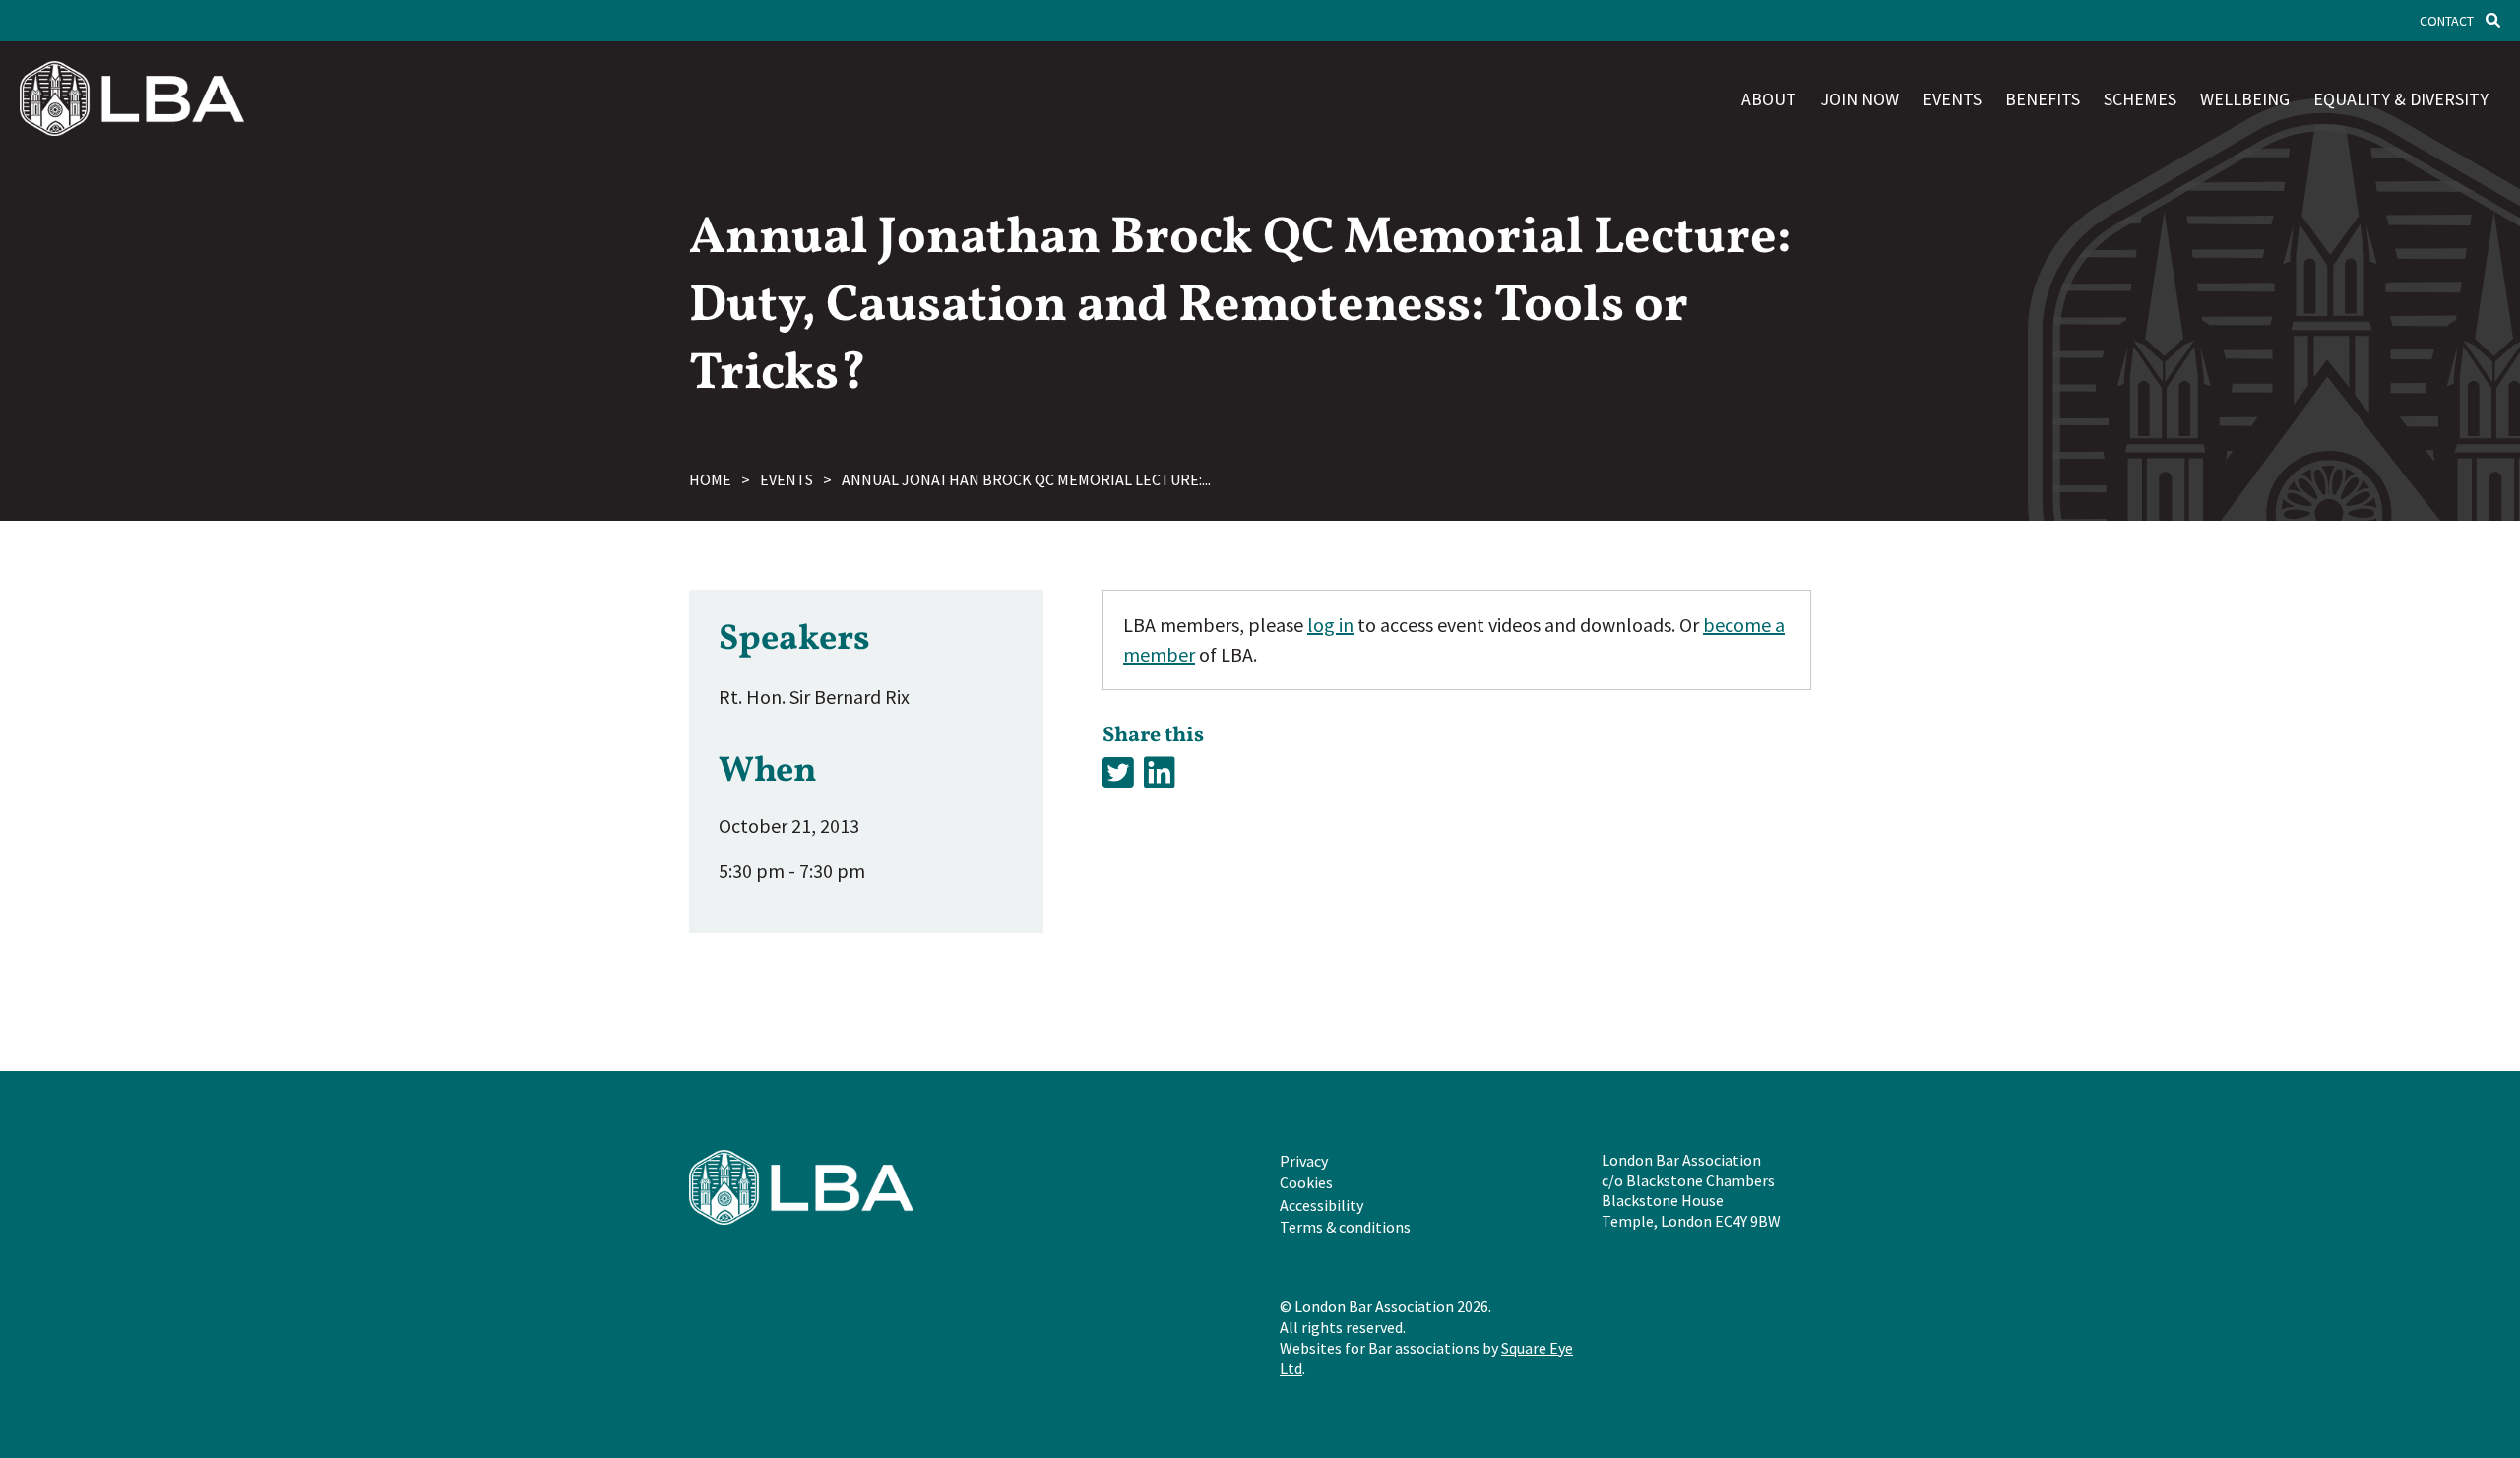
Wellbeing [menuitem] (2245, 99)
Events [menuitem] (1952, 99)
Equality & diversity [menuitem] (2401, 99)
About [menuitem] (1769, 99)
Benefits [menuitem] (2043, 99)
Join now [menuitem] (1859, 99)
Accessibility (1322, 1205)
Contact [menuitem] (2447, 21)
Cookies (1306, 1182)
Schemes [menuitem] (2140, 99)
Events (787, 479)
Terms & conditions (1345, 1227)
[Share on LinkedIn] (1160, 773)
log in (1330, 625)
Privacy (1304, 1161)
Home (710, 479)
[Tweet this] (1118, 773)
